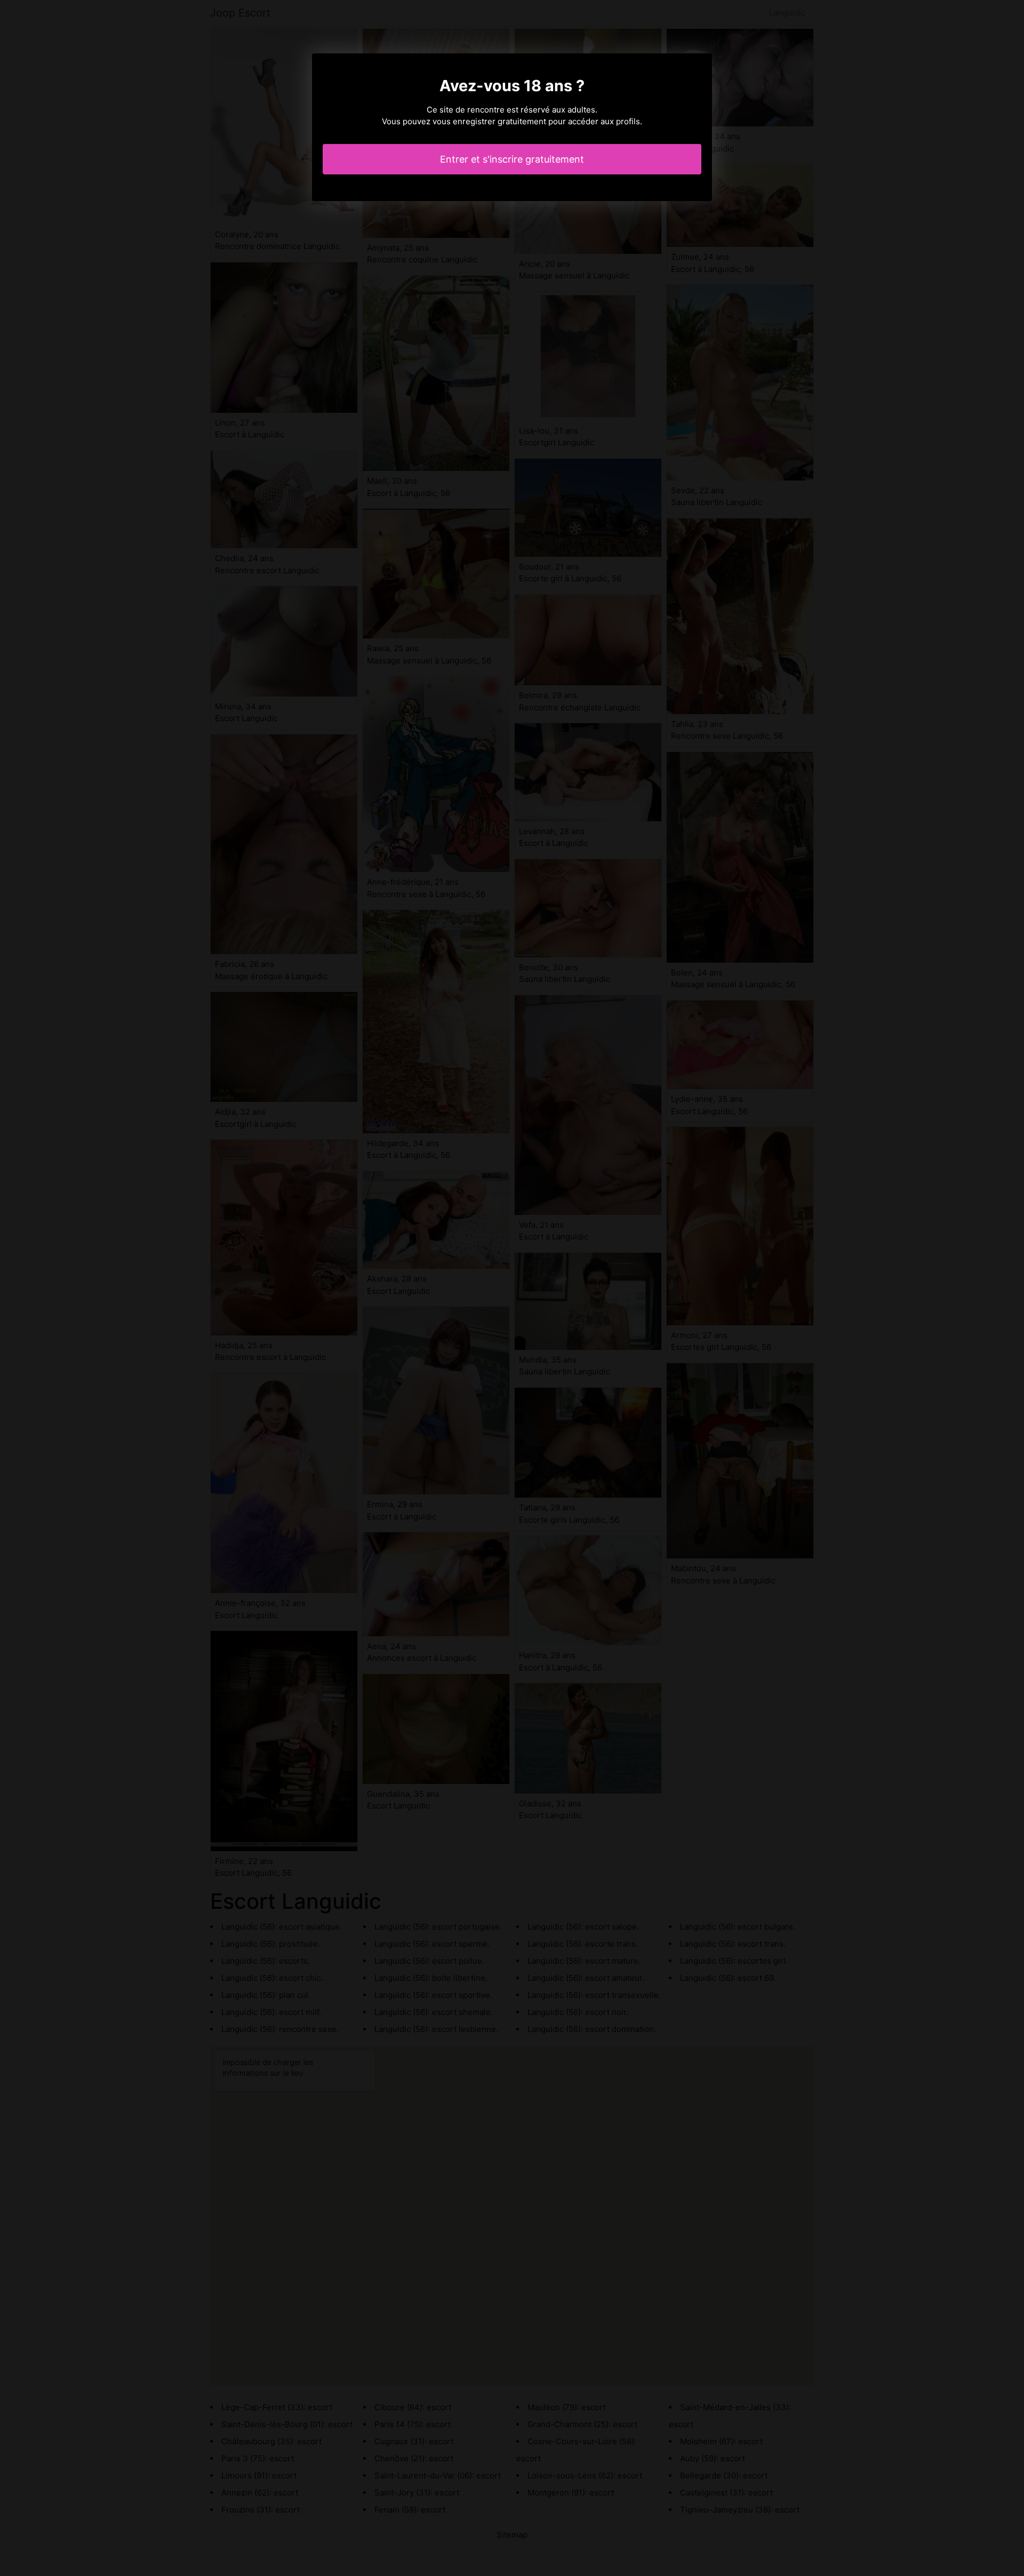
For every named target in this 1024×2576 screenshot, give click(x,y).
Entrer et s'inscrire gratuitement (512, 159)
